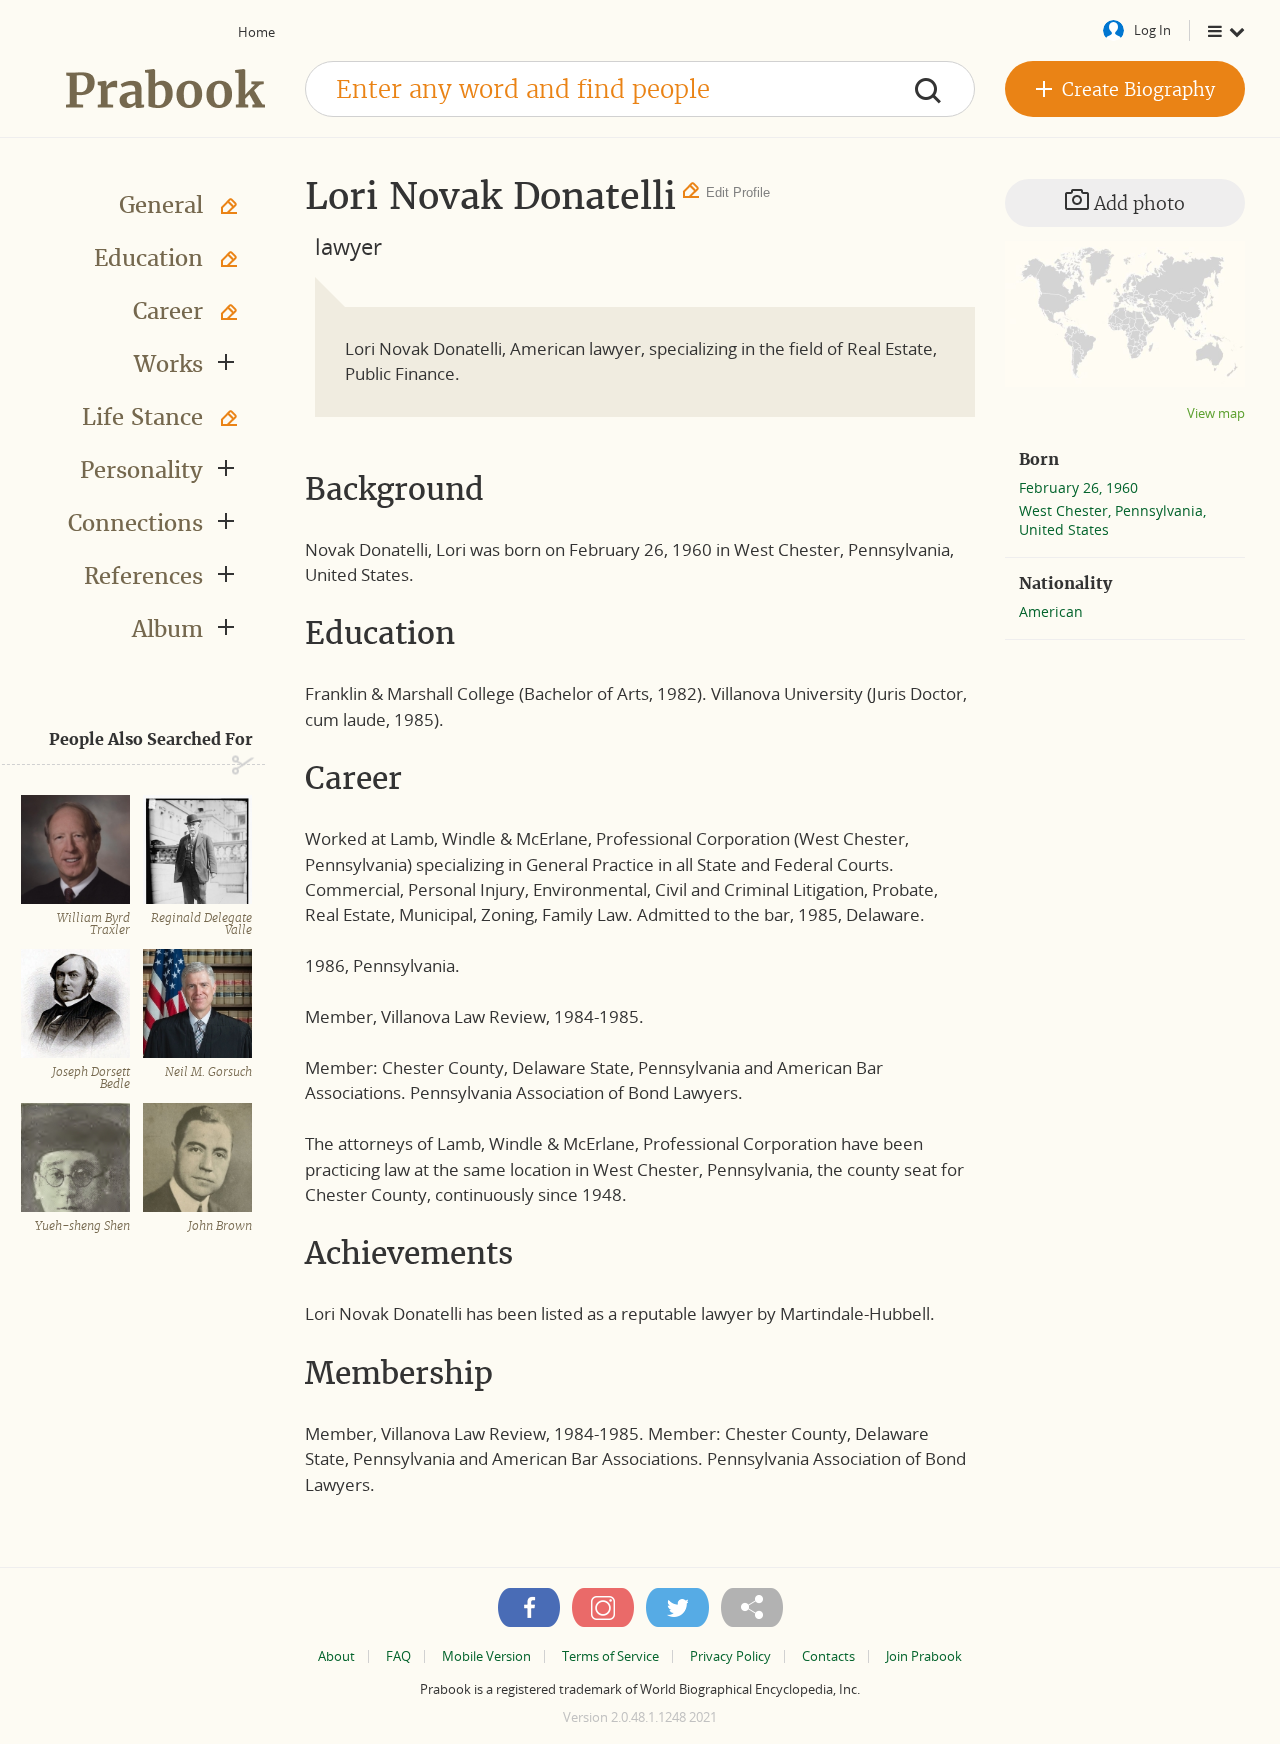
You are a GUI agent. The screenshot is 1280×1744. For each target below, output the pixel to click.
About (336, 1656)
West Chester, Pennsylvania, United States (1112, 520)
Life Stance (142, 417)
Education (148, 258)
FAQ (398, 1656)
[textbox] (640, 89)
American (1051, 611)
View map (1216, 413)
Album (167, 629)
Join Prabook (924, 1656)
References (143, 576)
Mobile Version (486, 1656)
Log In (1152, 30)
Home (256, 32)
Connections (135, 523)
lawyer (348, 246)
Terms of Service (610, 1656)
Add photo (1137, 203)
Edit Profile (738, 192)
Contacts (828, 1656)
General (161, 205)
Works (168, 364)
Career (168, 311)
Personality (141, 470)
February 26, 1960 (1078, 487)
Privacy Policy (730, 1656)
